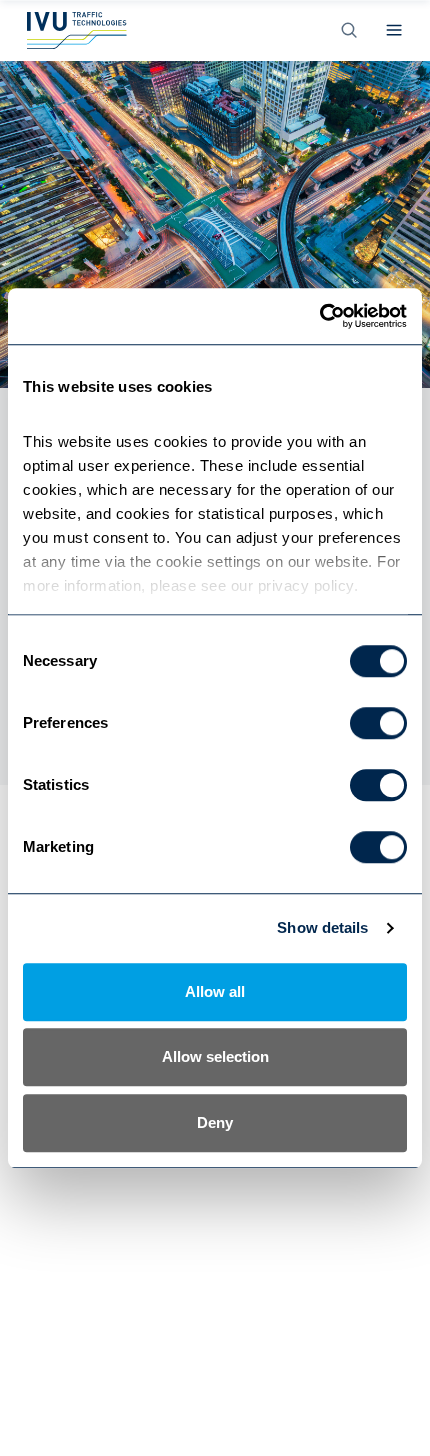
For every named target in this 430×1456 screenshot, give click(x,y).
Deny (215, 1122)
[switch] (378, 723)
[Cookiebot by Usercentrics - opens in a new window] (319, 316)
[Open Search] (349, 30)
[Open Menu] (394, 30)
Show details (322, 927)
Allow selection (215, 1056)
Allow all (215, 991)
